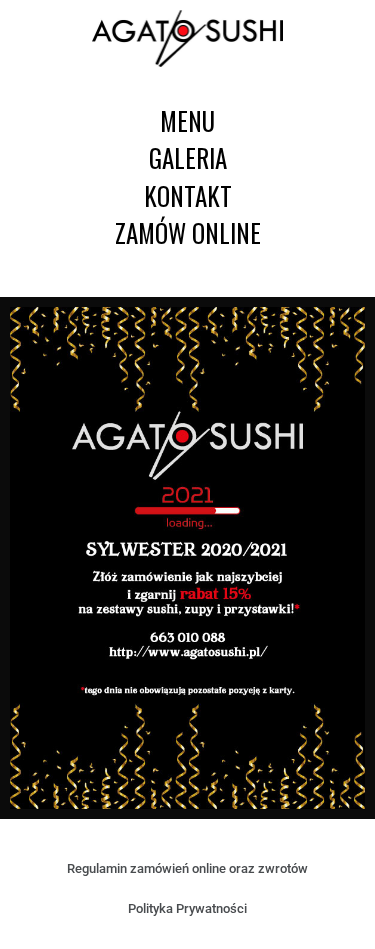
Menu (187, 120)
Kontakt (188, 195)
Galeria (188, 157)
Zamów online (188, 232)
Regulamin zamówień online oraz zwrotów (187, 868)
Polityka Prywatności (187, 908)
